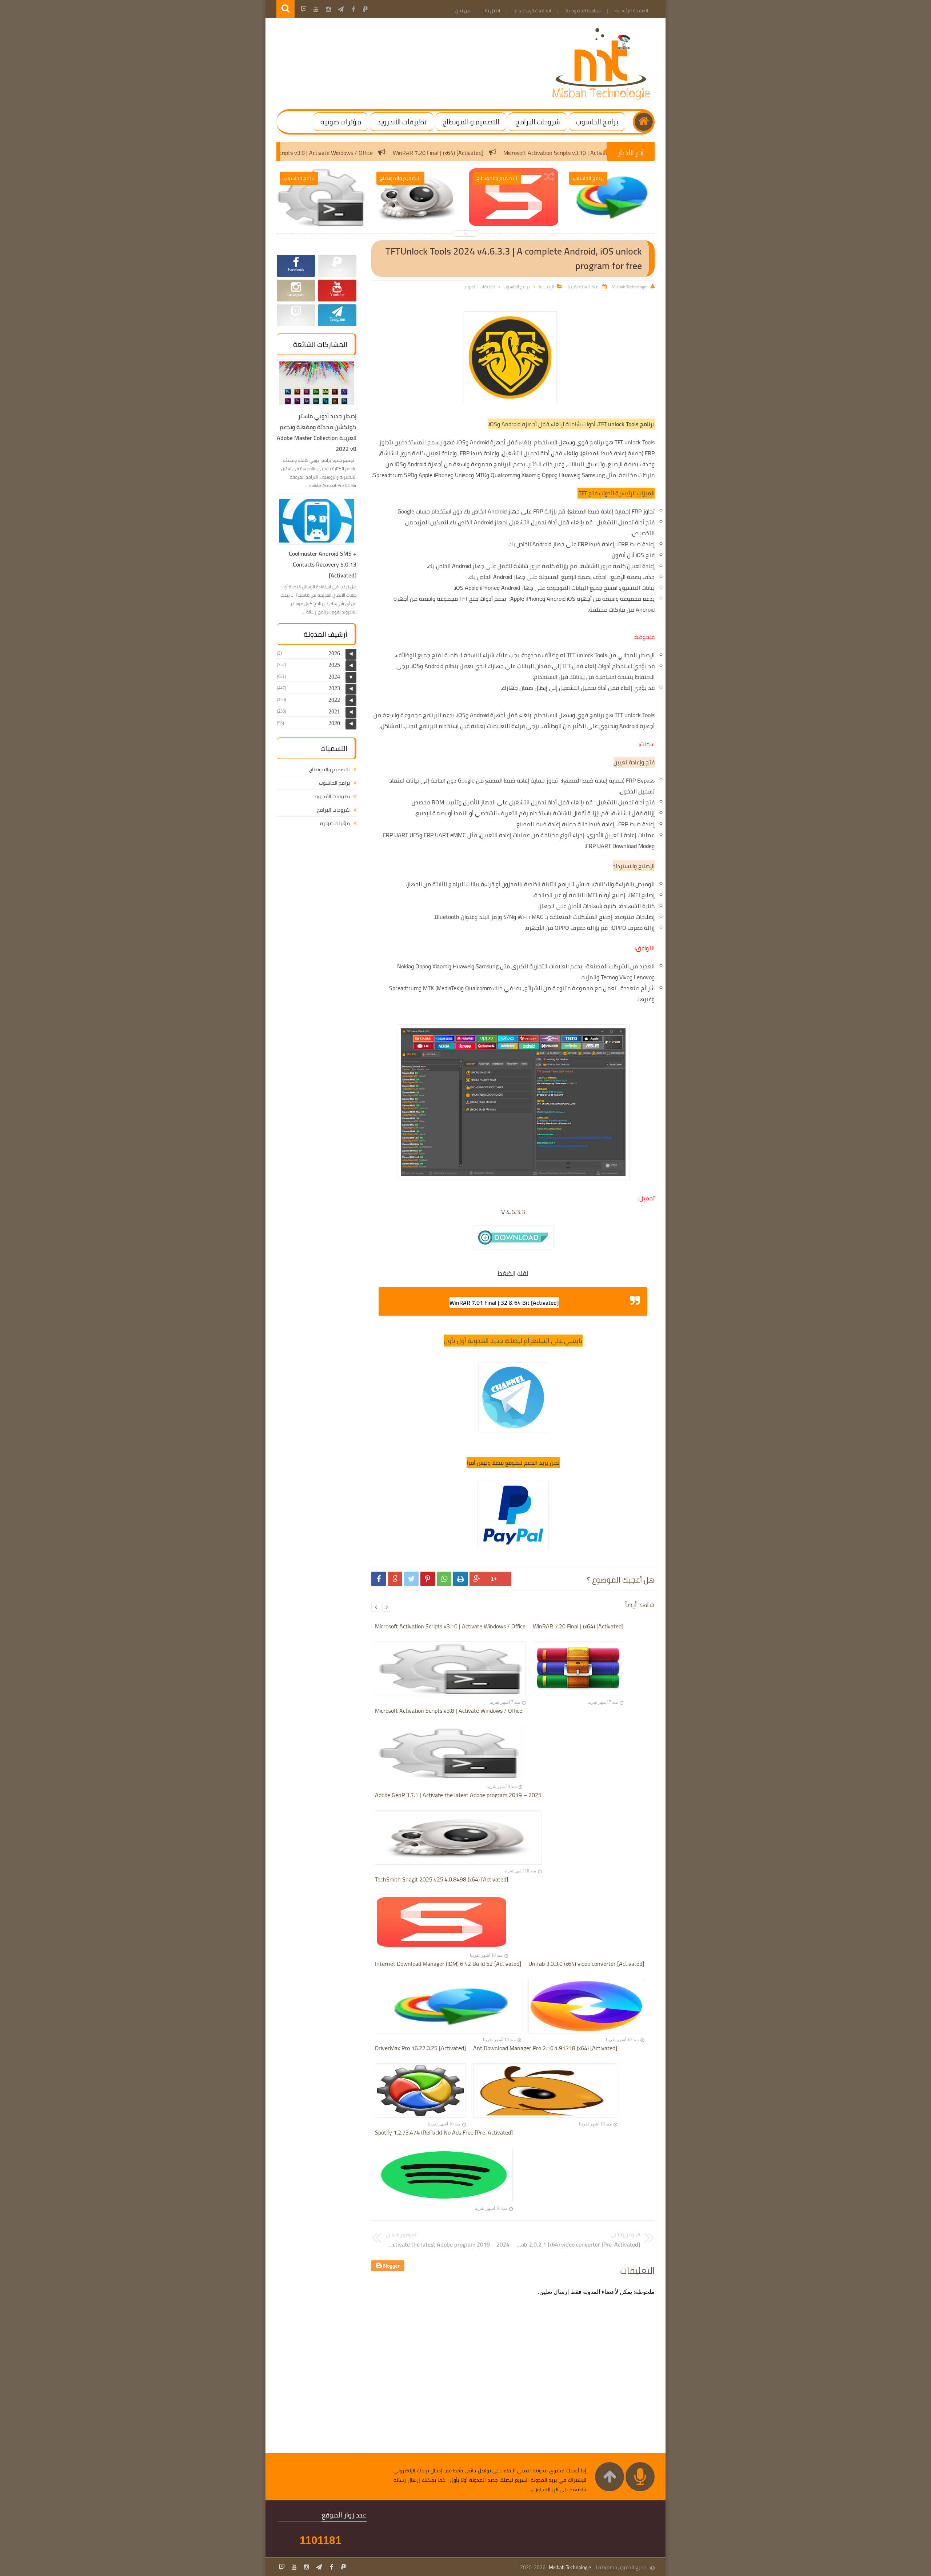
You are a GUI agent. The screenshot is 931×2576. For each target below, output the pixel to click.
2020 (334, 723)
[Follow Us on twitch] (282, 2567)
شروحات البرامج (538, 122)
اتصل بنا (492, 11)
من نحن (463, 11)
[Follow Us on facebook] (331, 2567)
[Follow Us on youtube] (294, 2567)
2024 (334, 677)
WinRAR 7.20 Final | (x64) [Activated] (588, 153)
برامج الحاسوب (597, 122)
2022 (334, 700)
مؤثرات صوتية (341, 122)
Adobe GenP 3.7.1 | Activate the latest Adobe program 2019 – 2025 (272, 153)
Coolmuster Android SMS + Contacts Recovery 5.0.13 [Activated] (323, 564)
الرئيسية (546, 287)
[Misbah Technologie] (602, 98)
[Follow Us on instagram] (307, 2567)
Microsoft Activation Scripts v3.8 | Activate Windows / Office (449, 153)
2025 (334, 665)
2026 (334, 653)
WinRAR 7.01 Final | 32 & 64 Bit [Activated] (504, 1303)
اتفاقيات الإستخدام (533, 11)
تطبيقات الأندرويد (402, 122)
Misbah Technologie (570, 2567)
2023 (334, 688)
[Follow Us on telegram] (319, 2567)
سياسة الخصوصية (583, 11)
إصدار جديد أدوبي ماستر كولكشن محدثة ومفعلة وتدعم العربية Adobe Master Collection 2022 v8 (317, 432)
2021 (334, 711)
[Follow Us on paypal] (344, 2567)
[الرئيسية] (644, 122)
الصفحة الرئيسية (632, 11)
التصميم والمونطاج (329, 769)
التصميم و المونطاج (471, 122)
